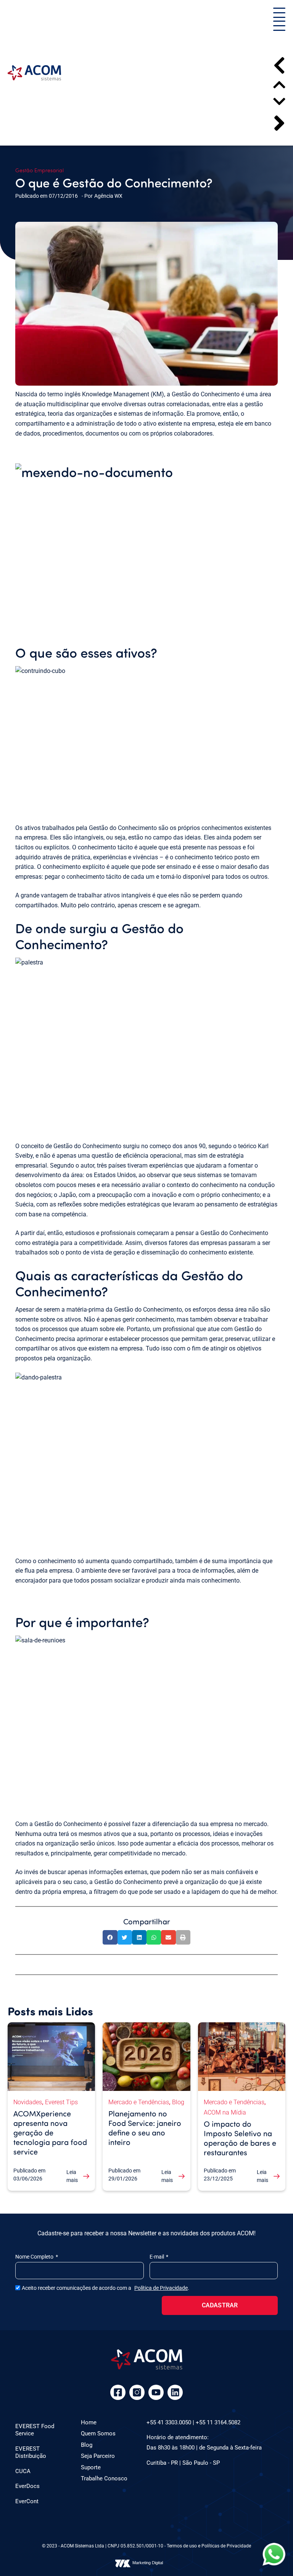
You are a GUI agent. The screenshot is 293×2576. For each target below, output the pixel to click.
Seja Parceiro (98, 2456)
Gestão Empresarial (39, 170)
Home (89, 2422)
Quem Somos (98, 2433)
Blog (178, 2102)
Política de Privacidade (161, 2288)
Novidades (28, 2102)
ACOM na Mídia (225, 2112)
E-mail (157, 2257)
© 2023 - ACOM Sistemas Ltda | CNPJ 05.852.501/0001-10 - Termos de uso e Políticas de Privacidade (146, 2546)
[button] (279, 14)
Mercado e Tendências (139, 2102)
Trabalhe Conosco (104, 2478)
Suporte (91, 2467)
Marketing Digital (148, 2563)
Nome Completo (35, 2257)
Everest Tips (61, 2102)
